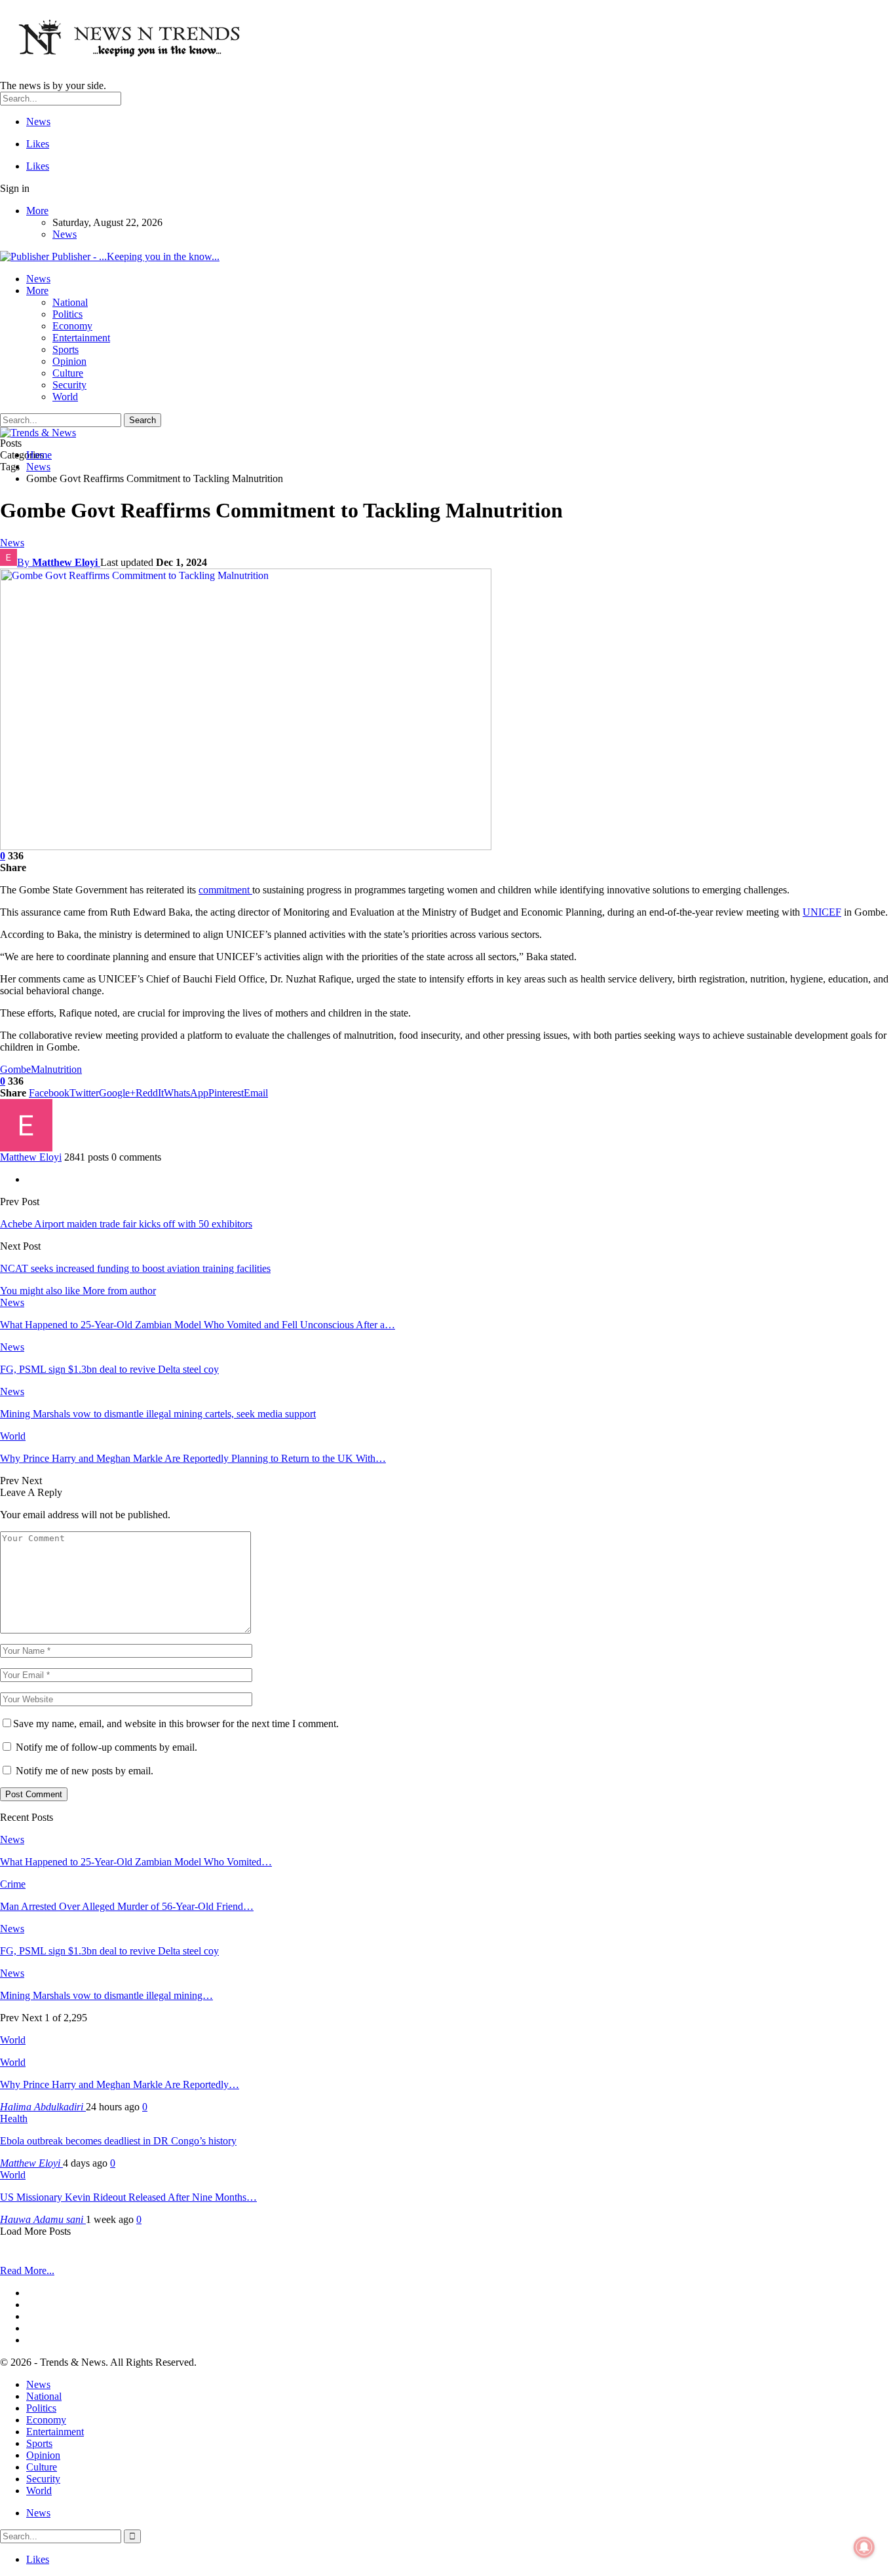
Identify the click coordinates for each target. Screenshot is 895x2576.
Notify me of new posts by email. (85, 1771)
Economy (72, 326)
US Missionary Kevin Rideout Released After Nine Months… (128, 2197)
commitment (225, 890)
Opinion (69, 361)
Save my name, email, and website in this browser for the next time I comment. (176, 1724)
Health (14, 2119)
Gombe (15, 1069)
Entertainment (81, 338)
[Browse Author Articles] (26, 1148)
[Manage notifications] (864, 2547)
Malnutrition (56, 1069)
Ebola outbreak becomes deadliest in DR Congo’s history (118, 2141)
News (38, 121)
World (65, 397)
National (70, 302)
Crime (13, 1884)
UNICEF (822, 912)
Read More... (27, 2270)
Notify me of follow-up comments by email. (106, 1747)
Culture (68, 373)
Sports (66, 349)
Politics (67, 314)
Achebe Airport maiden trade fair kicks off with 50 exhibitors (126, 1224)
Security (69, 385)
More (37, 211)
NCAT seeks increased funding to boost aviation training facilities (135, 1268)
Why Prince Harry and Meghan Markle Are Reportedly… (120, 2084)
